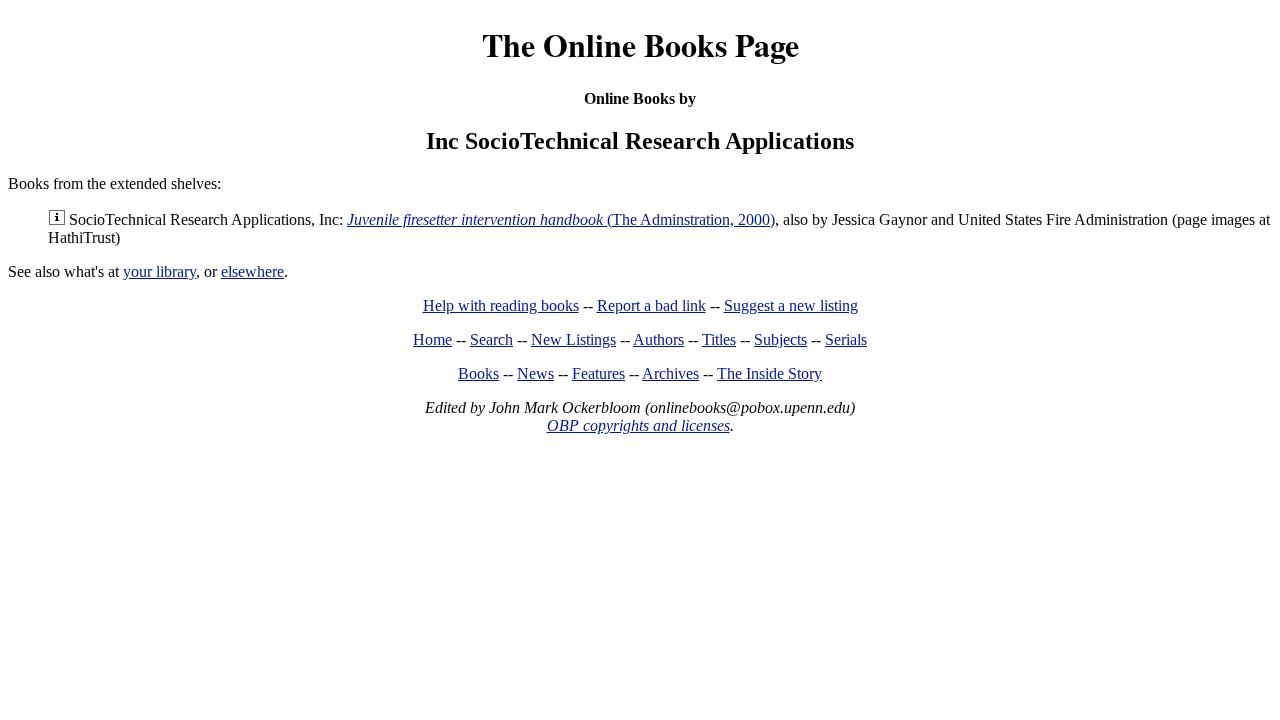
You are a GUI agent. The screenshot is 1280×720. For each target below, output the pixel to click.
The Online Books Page (640, 44)
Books (478, 373)
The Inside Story (769, 373)
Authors (658, 339)
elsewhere (252, 271)
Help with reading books (501, 305)
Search (491, 339)
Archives (670, 373)
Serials (846, 339)
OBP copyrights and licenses (638, 425)
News (535, 373)
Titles (719, 339)
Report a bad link (651, 305)
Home (432, 339)
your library (159, 271)
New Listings (573, 339)
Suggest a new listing (791, 305)
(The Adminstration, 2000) (561, 219)
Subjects (780, 339)
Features (598, 373)
